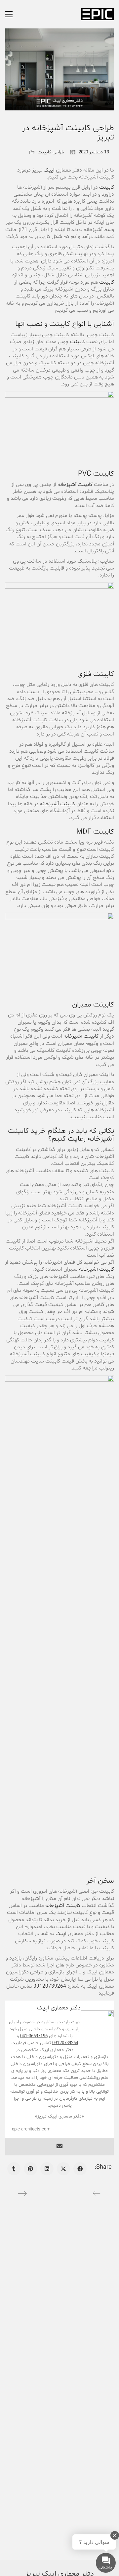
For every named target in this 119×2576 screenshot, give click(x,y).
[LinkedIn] (47, 2169)
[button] (9, 14)
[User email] (59, 2147)
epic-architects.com (31, 2129)
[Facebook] (80, 2169)
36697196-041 (34, 2036)
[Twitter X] (63, 2169)
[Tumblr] (14, 2169)
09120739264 (50, 1986)
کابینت (107, 187)
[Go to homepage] (98, 14)
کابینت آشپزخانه (75, 485)
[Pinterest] (30, 2169)
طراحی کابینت (51, 152)
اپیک (48, 170)
